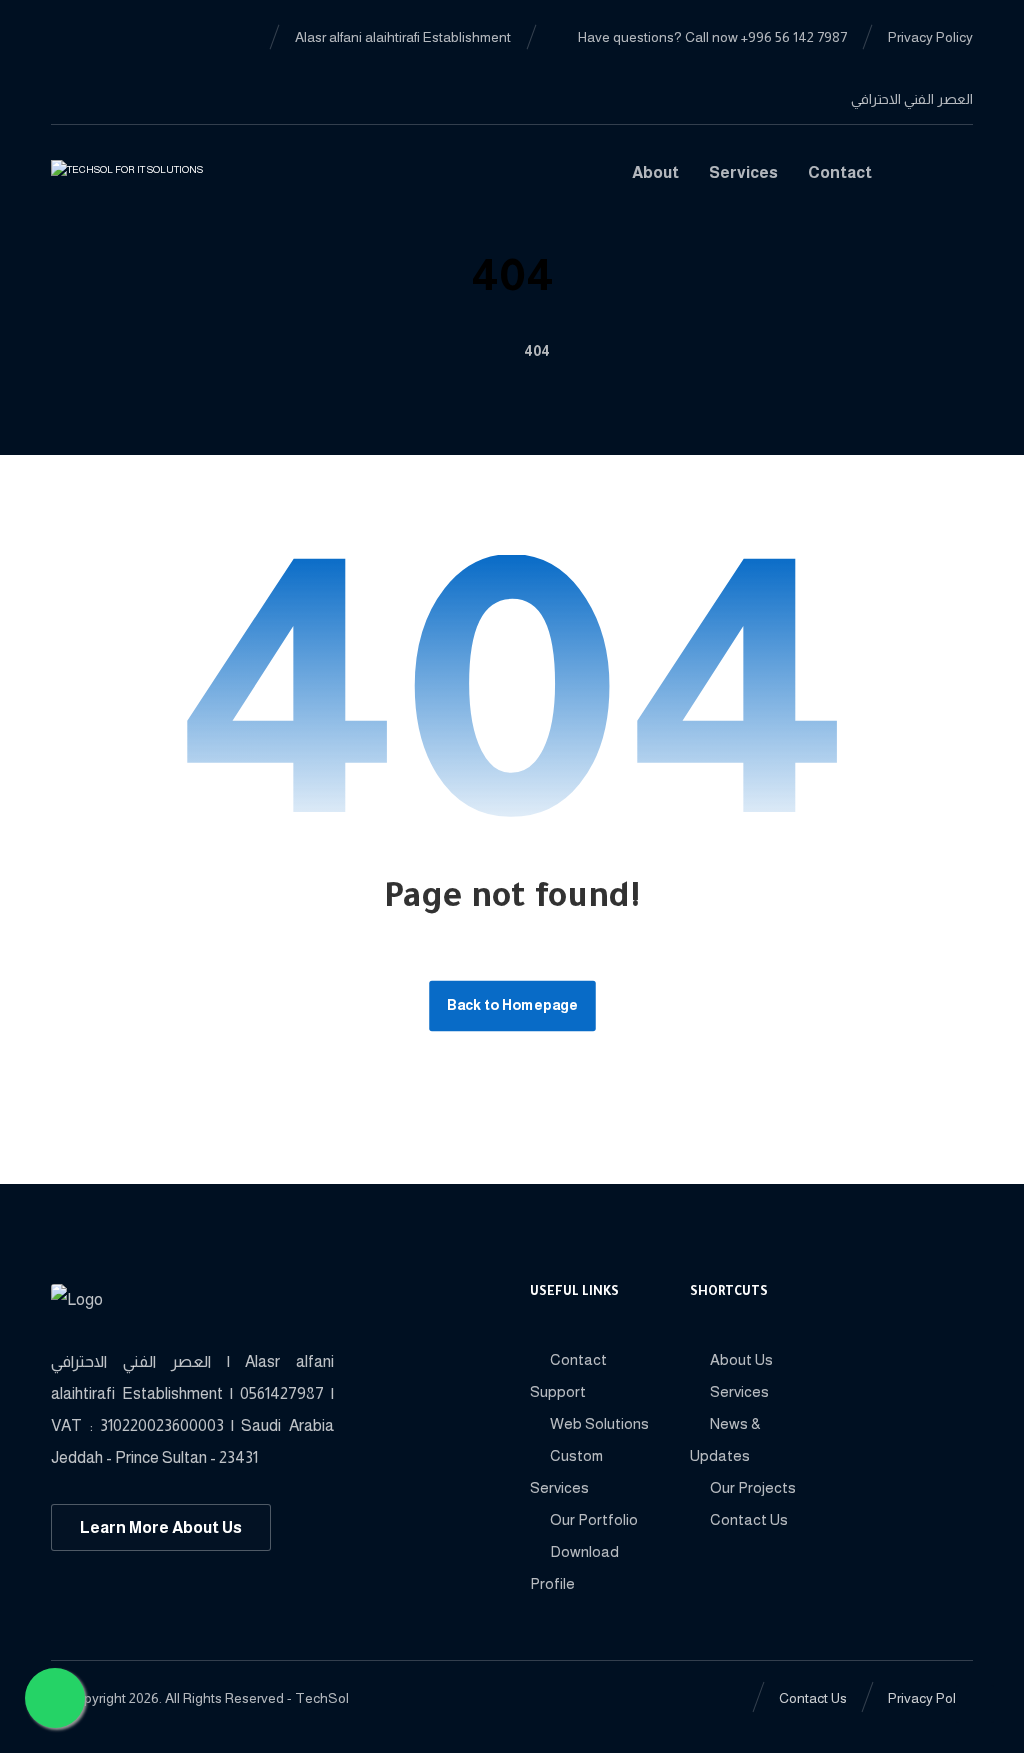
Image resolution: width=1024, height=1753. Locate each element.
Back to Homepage (512, 1005)
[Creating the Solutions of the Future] (152, 180)
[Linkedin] (99, 36)
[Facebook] (67, 36)
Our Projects (753, 1487)
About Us (741, 1359)
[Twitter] (67, 68)
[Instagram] (99, 68)
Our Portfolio (594, 1519)
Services (739, 1391)
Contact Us (749, 1519)
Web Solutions (599, 1423)
